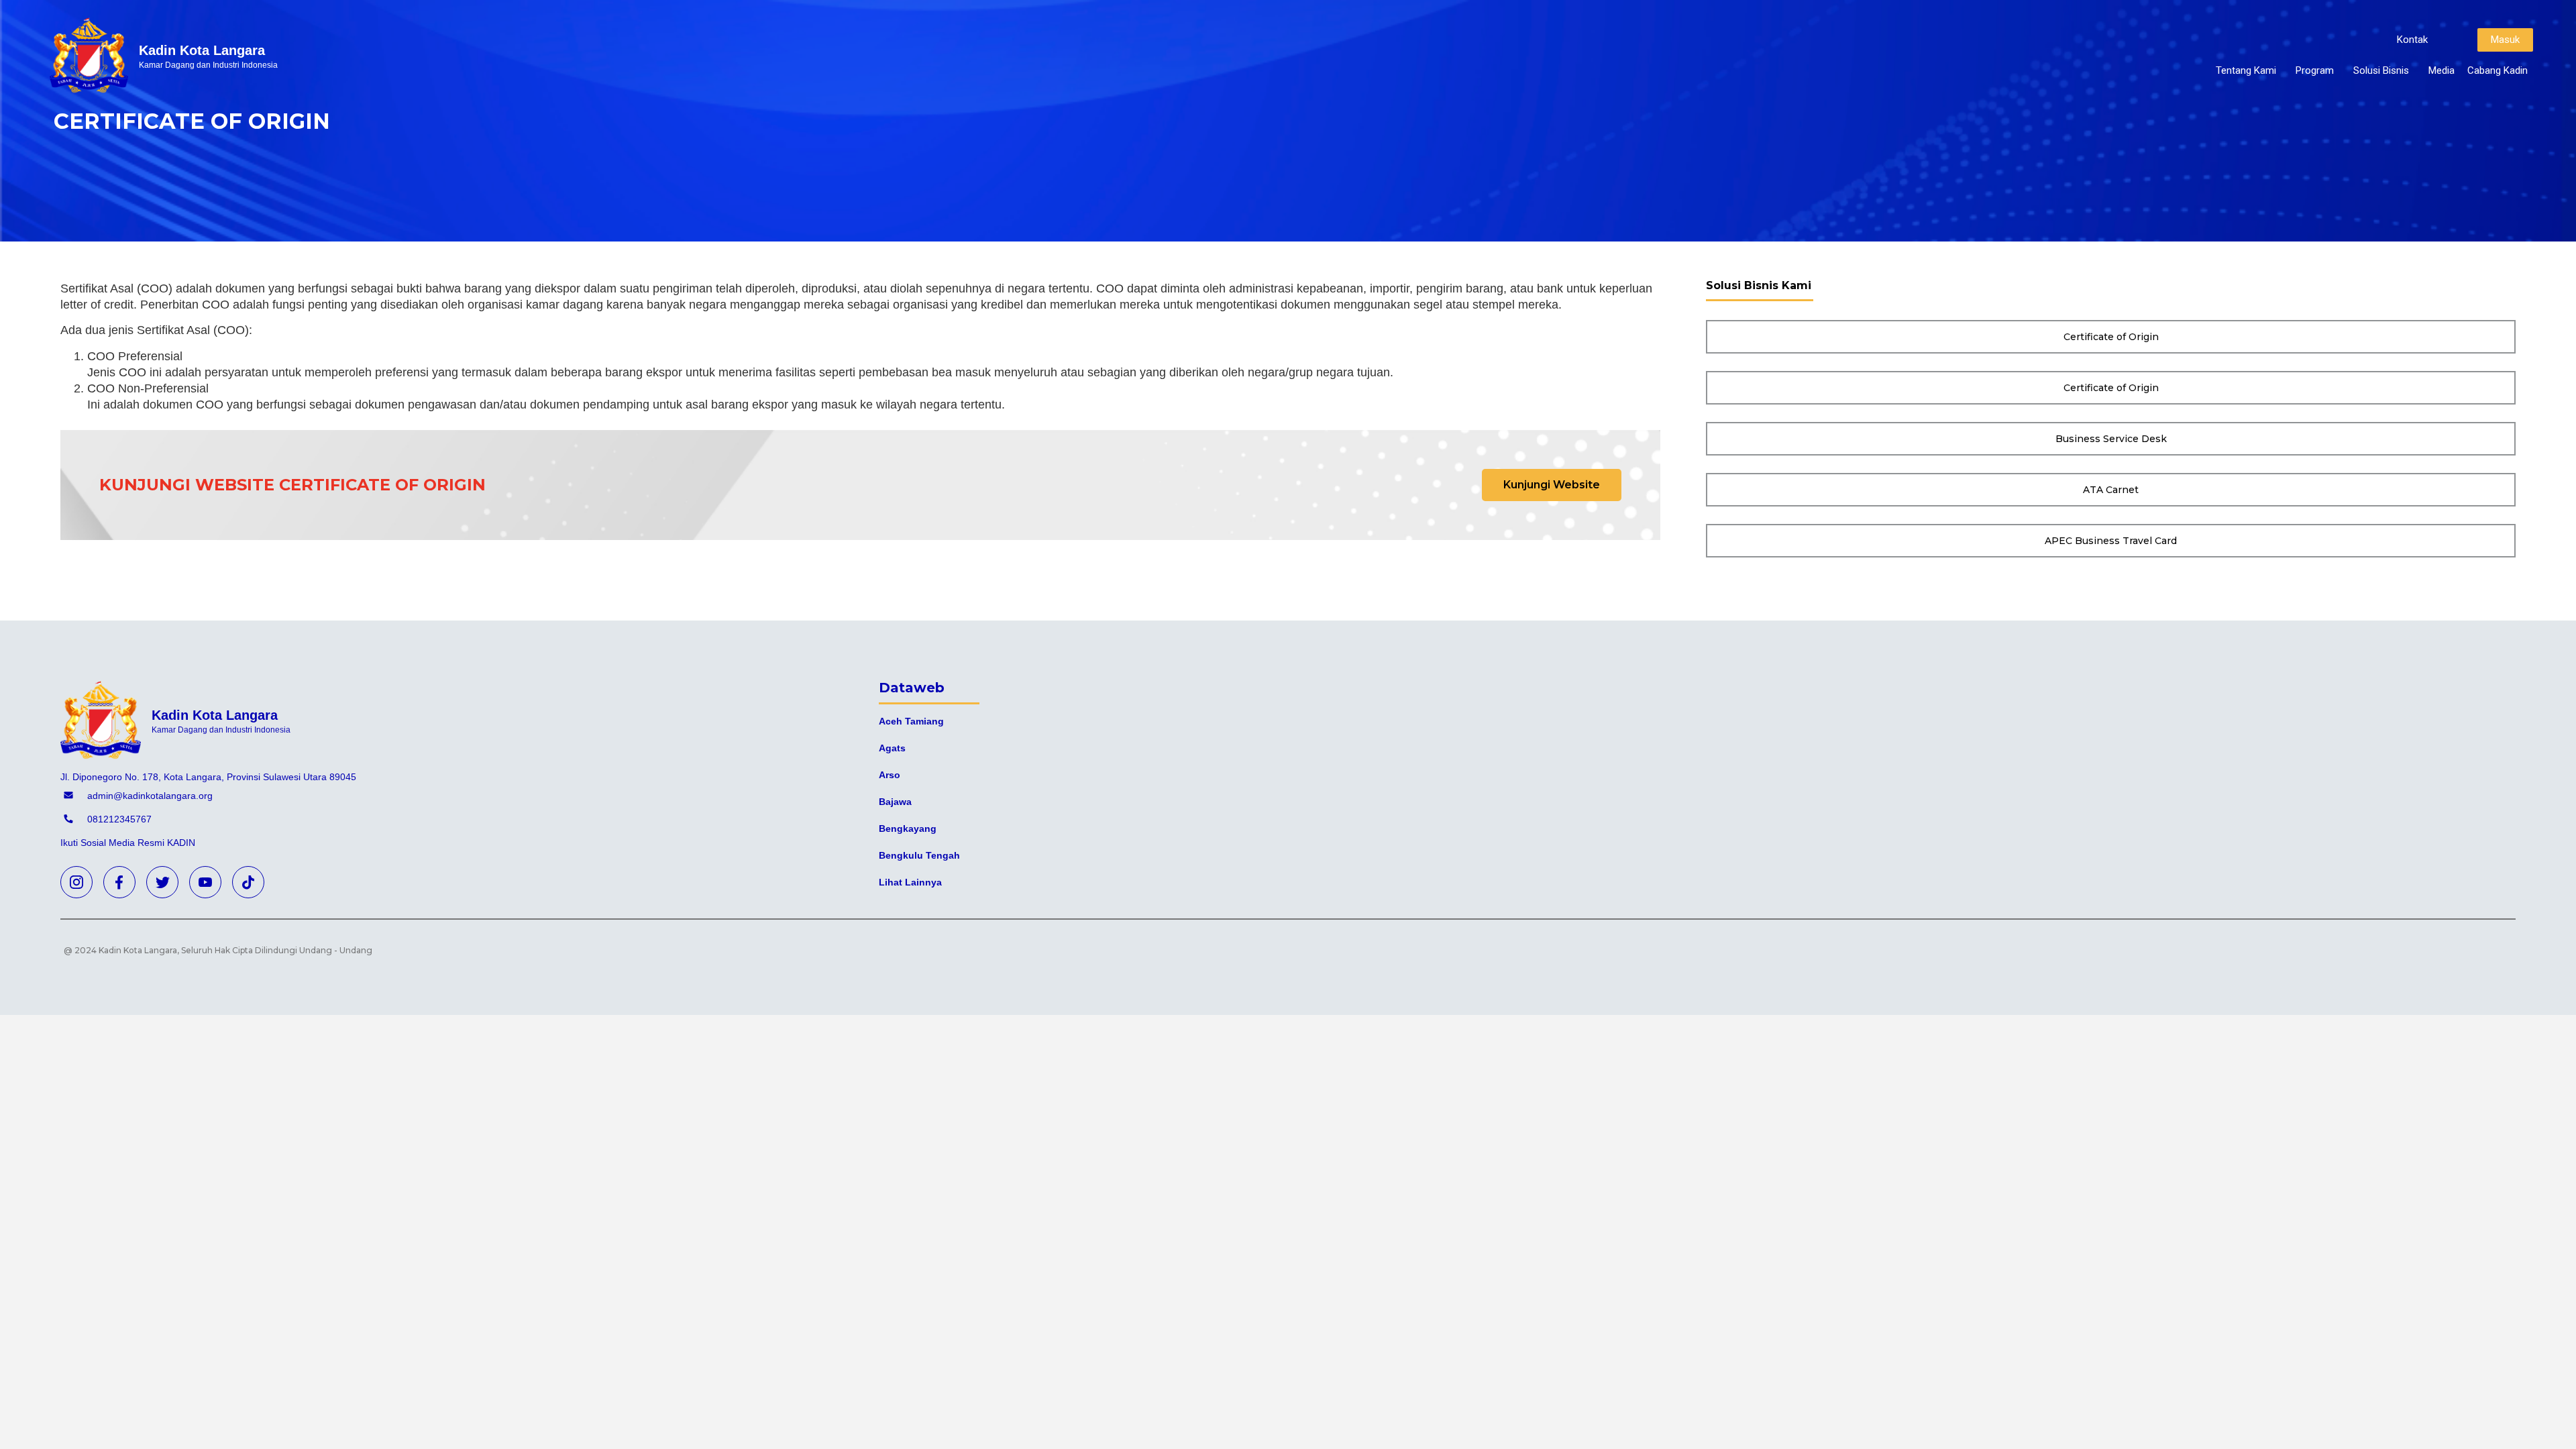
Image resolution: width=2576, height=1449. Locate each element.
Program (2315, 70)
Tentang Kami (2246, 70)
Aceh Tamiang (911, 721)
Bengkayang (908, 828)
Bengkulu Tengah (919, 855)
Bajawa (895, 802)
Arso (890, 775)
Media (2441, 70)
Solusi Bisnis (2381, 70)
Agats (892, 748)
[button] (2412, 40)
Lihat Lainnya (910, 882)
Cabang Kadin (2498, 70)
